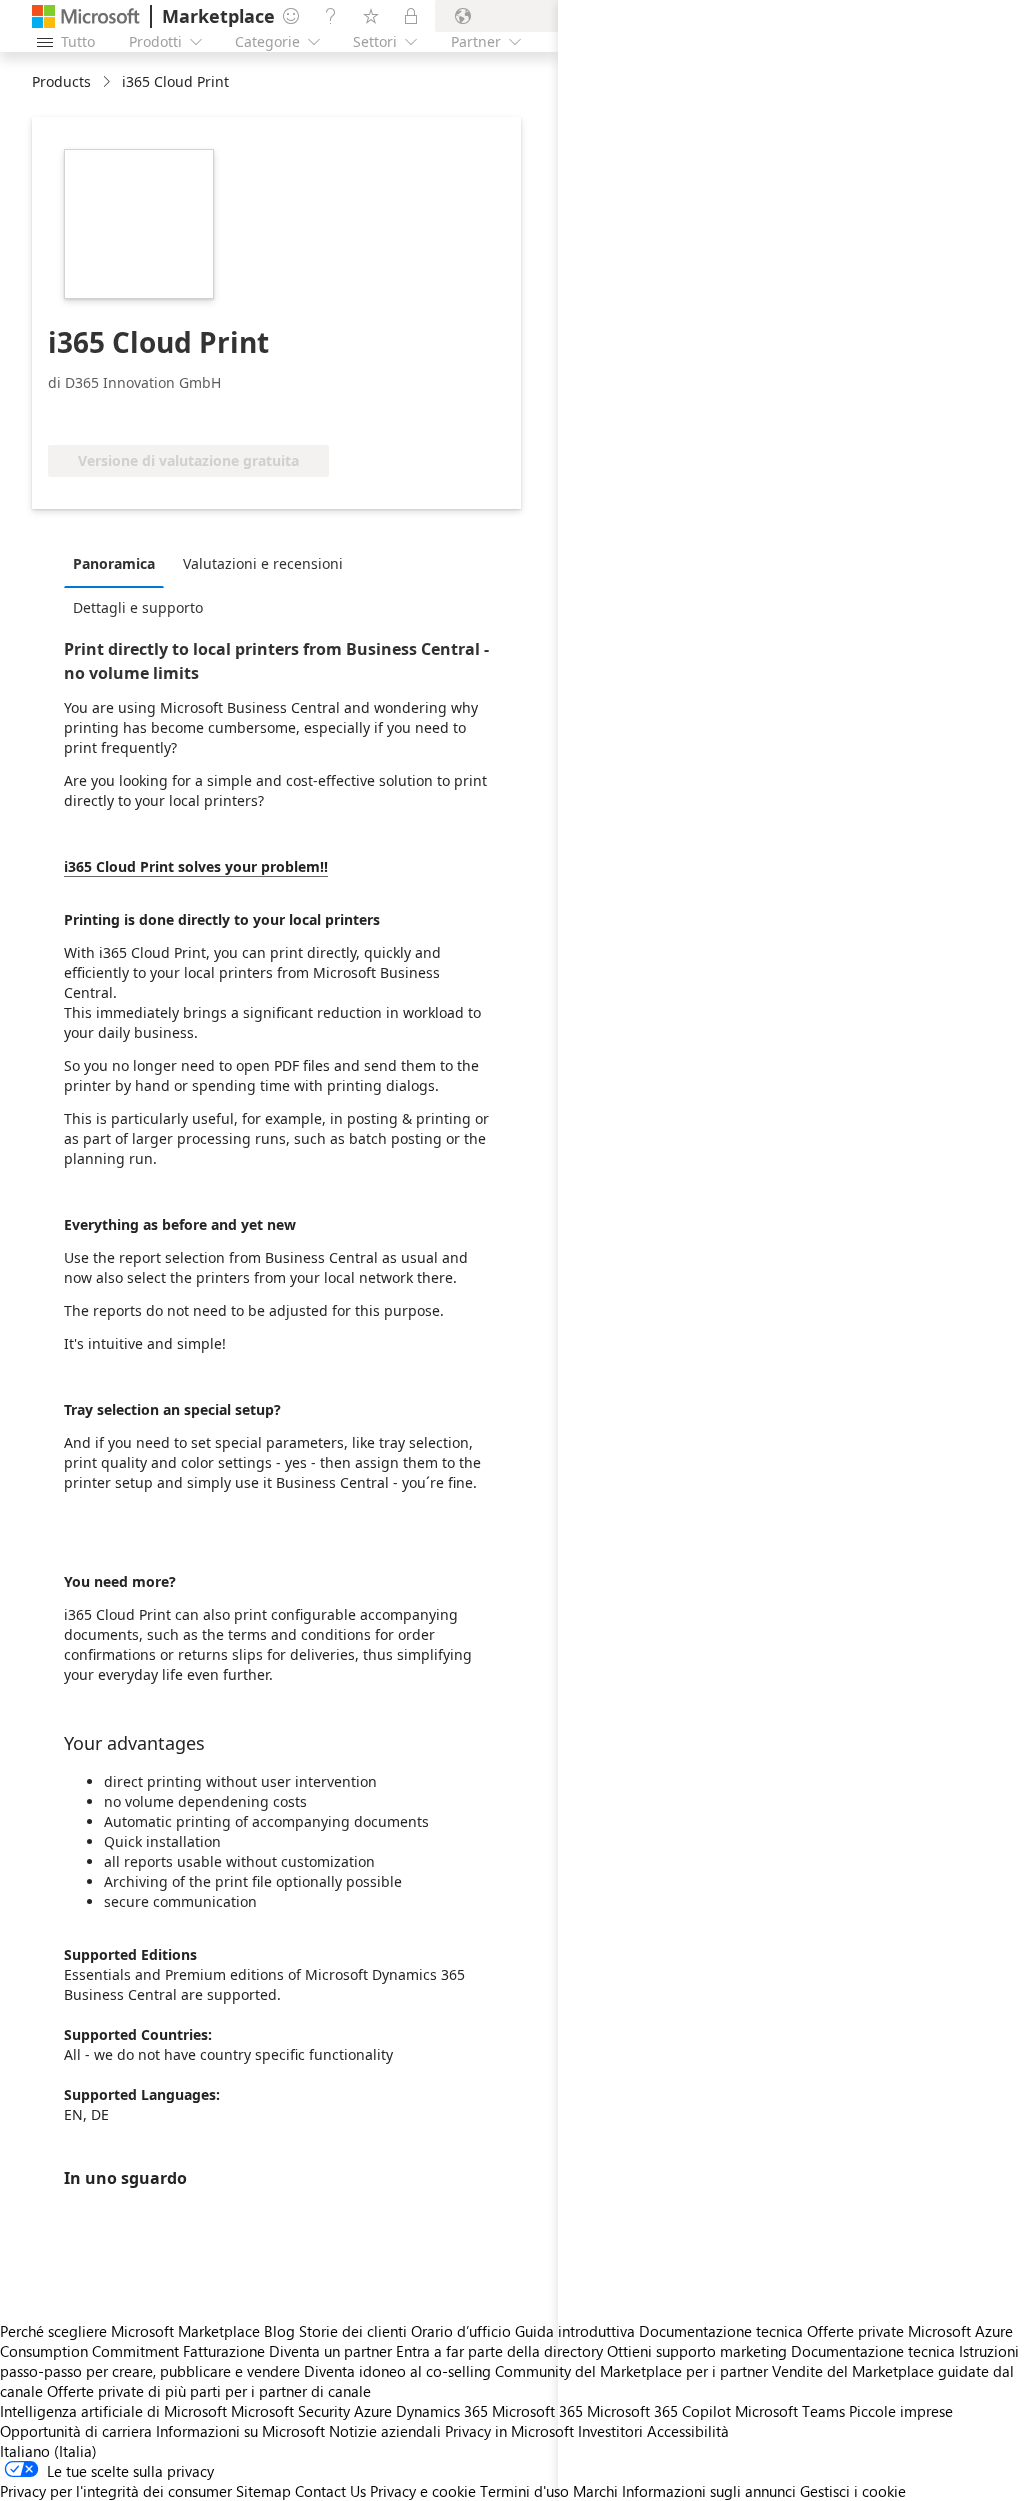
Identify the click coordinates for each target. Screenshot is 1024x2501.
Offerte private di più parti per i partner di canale (209, 2391)
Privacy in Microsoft (509, 2431)
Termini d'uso (524, 2491)
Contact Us (330, 2491)
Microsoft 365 (537, 2411)
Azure (373, 2411)
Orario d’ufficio (461, 2331)
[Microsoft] (86, 16)
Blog (279, 2331)
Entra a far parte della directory (499, 2351)
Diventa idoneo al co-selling (397, 2371)
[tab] (119, 563)
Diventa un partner (330, 2351)
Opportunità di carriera (76, 2431)
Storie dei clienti (353, 2331)
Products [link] (61, 81)
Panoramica (114, 563)
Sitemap (263, 2491)
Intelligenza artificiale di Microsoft (113, 2411)
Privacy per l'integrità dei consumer (116, 2491)
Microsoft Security (290, 2411)
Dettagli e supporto (138, 607)
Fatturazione (224, 2351)
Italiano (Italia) (48, 2451)
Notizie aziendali (385, 2431)
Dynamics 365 (442, 2411)
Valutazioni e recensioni (263, 563)
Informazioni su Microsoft (240, 2431)
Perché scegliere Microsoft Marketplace (130, 2331)
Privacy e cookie (423, 2491)
